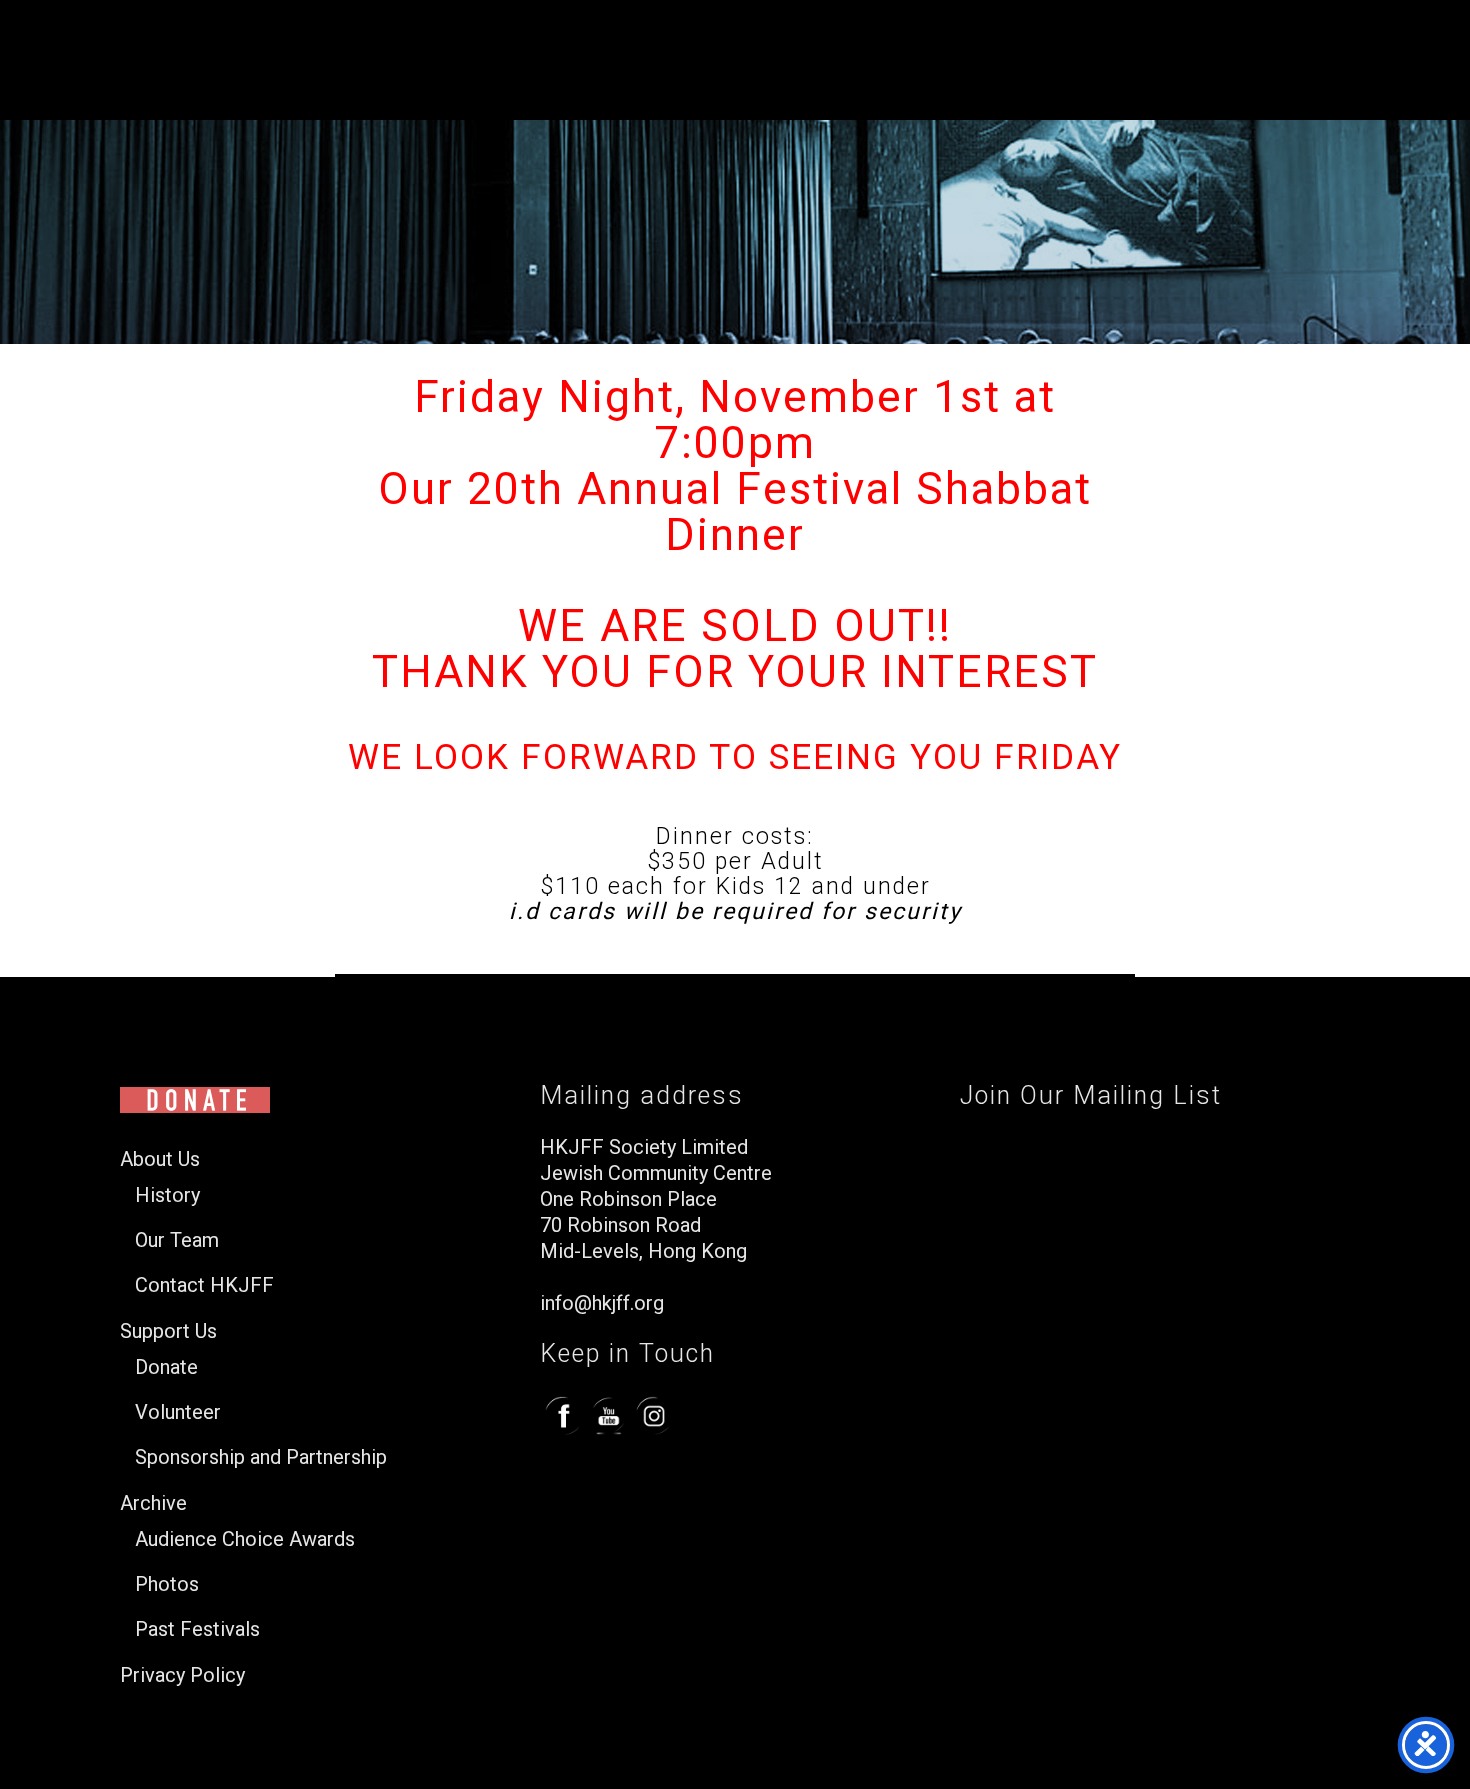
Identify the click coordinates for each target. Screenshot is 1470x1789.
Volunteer (178, 1412)
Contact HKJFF (204, 1285)
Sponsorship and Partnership (261, 1457)
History (167, 1195)
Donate (166, 1367)
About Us (160, 1159)
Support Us (168, 1331)
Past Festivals (197, 1629)
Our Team (177, 1240)
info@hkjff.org (602, 1303)
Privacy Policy (182, 1675)
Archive (153, 1503)
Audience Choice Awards (245, 1539)
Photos (167, 1584)
